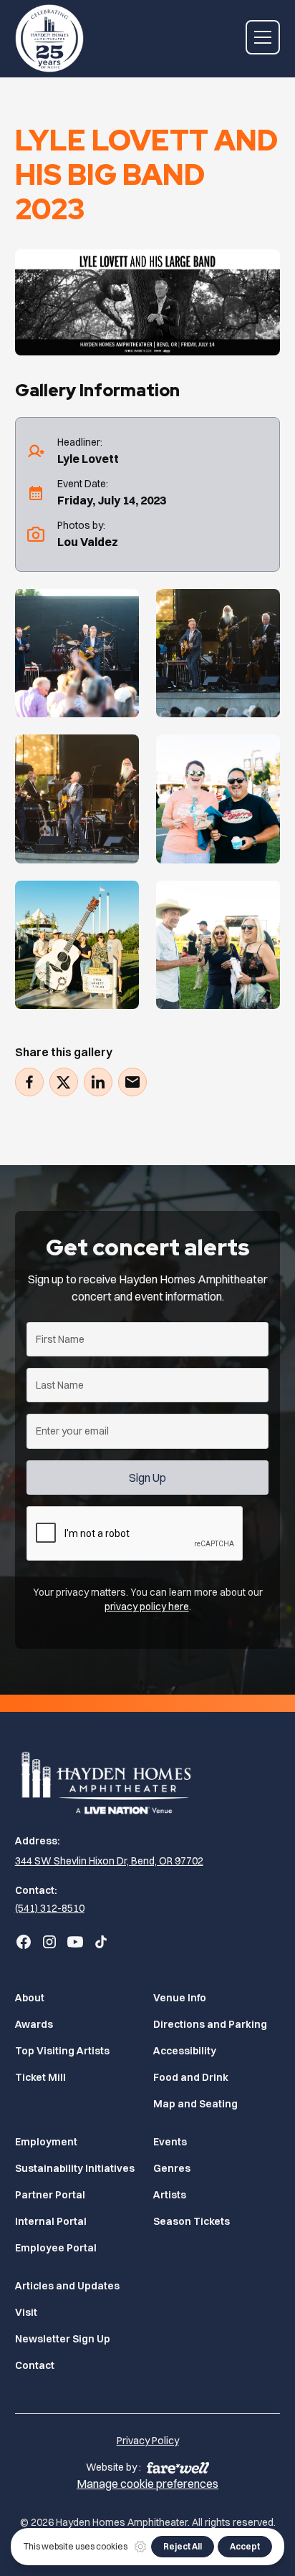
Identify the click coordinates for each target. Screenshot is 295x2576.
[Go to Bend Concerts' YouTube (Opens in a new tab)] (75, 1942)
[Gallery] (77, 653)
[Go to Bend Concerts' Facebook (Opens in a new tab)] (24, 1942)
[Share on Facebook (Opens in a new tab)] (29, 1082)
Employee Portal (56, 2248)
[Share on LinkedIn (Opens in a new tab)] (98, 1082)
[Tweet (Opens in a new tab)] (64, 1082)
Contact (35, 2365)
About (30, 1998)
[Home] (148, 1781)
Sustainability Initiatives (75, 2168)
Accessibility (185, 2051)
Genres (172, 2168)
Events (170, 2142)
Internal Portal (51, 2221)
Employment (46, 2142)
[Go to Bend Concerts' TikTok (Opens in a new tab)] (101, 1942)
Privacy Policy (148, 2441)
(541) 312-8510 (50, 1908)
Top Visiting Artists (62, 2051)
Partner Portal (50, 2195)
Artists (170, 2195)
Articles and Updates (67, 2286)
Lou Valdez (88, 542)
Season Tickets (192, 2221)
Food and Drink (191, 2077)
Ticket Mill (40, 2077)
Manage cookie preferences (147, 2484)
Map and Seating (195, 2104)
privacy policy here (147, 1607)
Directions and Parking (210, 2024)
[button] (263, 37)
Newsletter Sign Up (63, 2339)
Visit (26, 2312)
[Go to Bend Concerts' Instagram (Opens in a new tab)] (49, 1942)
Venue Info (180, 1998)
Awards (34, 2024)
